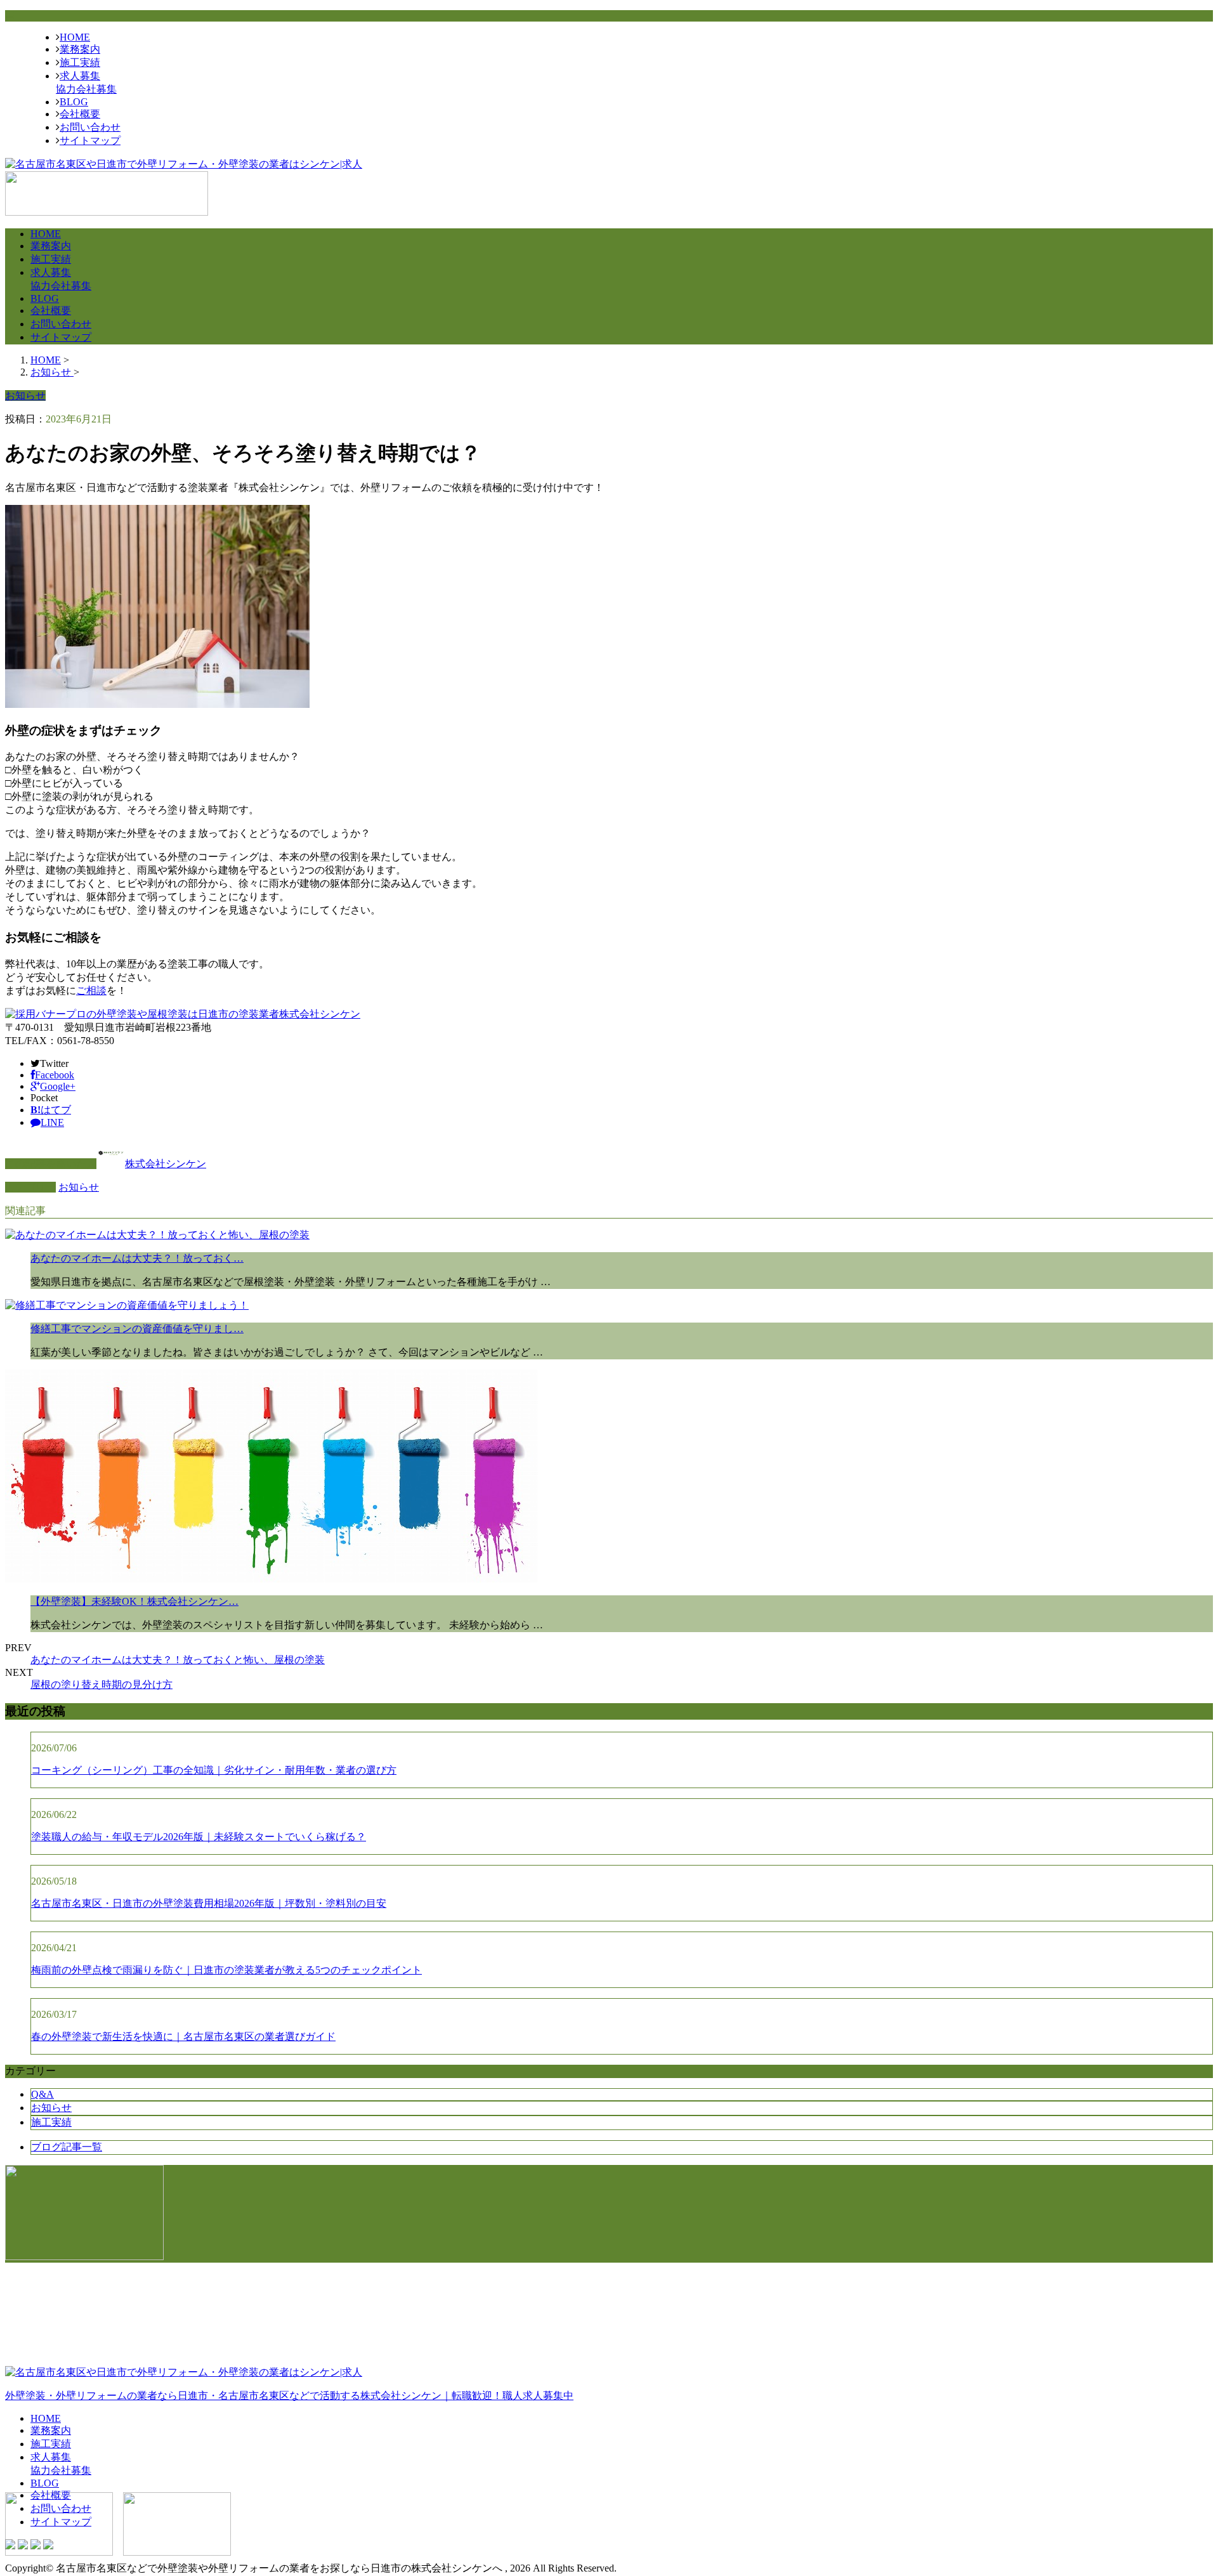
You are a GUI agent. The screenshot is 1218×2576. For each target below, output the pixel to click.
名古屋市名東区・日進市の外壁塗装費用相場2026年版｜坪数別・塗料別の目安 (209, 1903)
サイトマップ (90, 141)
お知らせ (79, 1187)
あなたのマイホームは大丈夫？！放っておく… (137, 1258)
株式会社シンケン (166, 1164)
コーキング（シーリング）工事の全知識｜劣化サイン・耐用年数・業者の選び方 (214, 1770)
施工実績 (80, 62)
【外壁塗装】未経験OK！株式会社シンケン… (134, 1601)
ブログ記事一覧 (67, 2147)
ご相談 (91, 991)
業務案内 (80, 49)
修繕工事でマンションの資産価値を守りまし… (137, 1329)
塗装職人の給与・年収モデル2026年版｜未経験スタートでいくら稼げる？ (199, 1837)
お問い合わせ (90, 127)
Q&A (43, 2094)
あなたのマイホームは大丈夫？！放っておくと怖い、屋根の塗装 (178, 1660)
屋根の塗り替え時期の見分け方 (101, 1684)
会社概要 (80, 114)
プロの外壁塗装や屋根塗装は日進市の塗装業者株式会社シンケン (213, 1014)
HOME (75, 37)
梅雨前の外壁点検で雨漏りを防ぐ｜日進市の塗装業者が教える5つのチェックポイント (226, 1970)
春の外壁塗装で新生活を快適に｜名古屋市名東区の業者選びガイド (183, 2037)
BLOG (74, 102)
